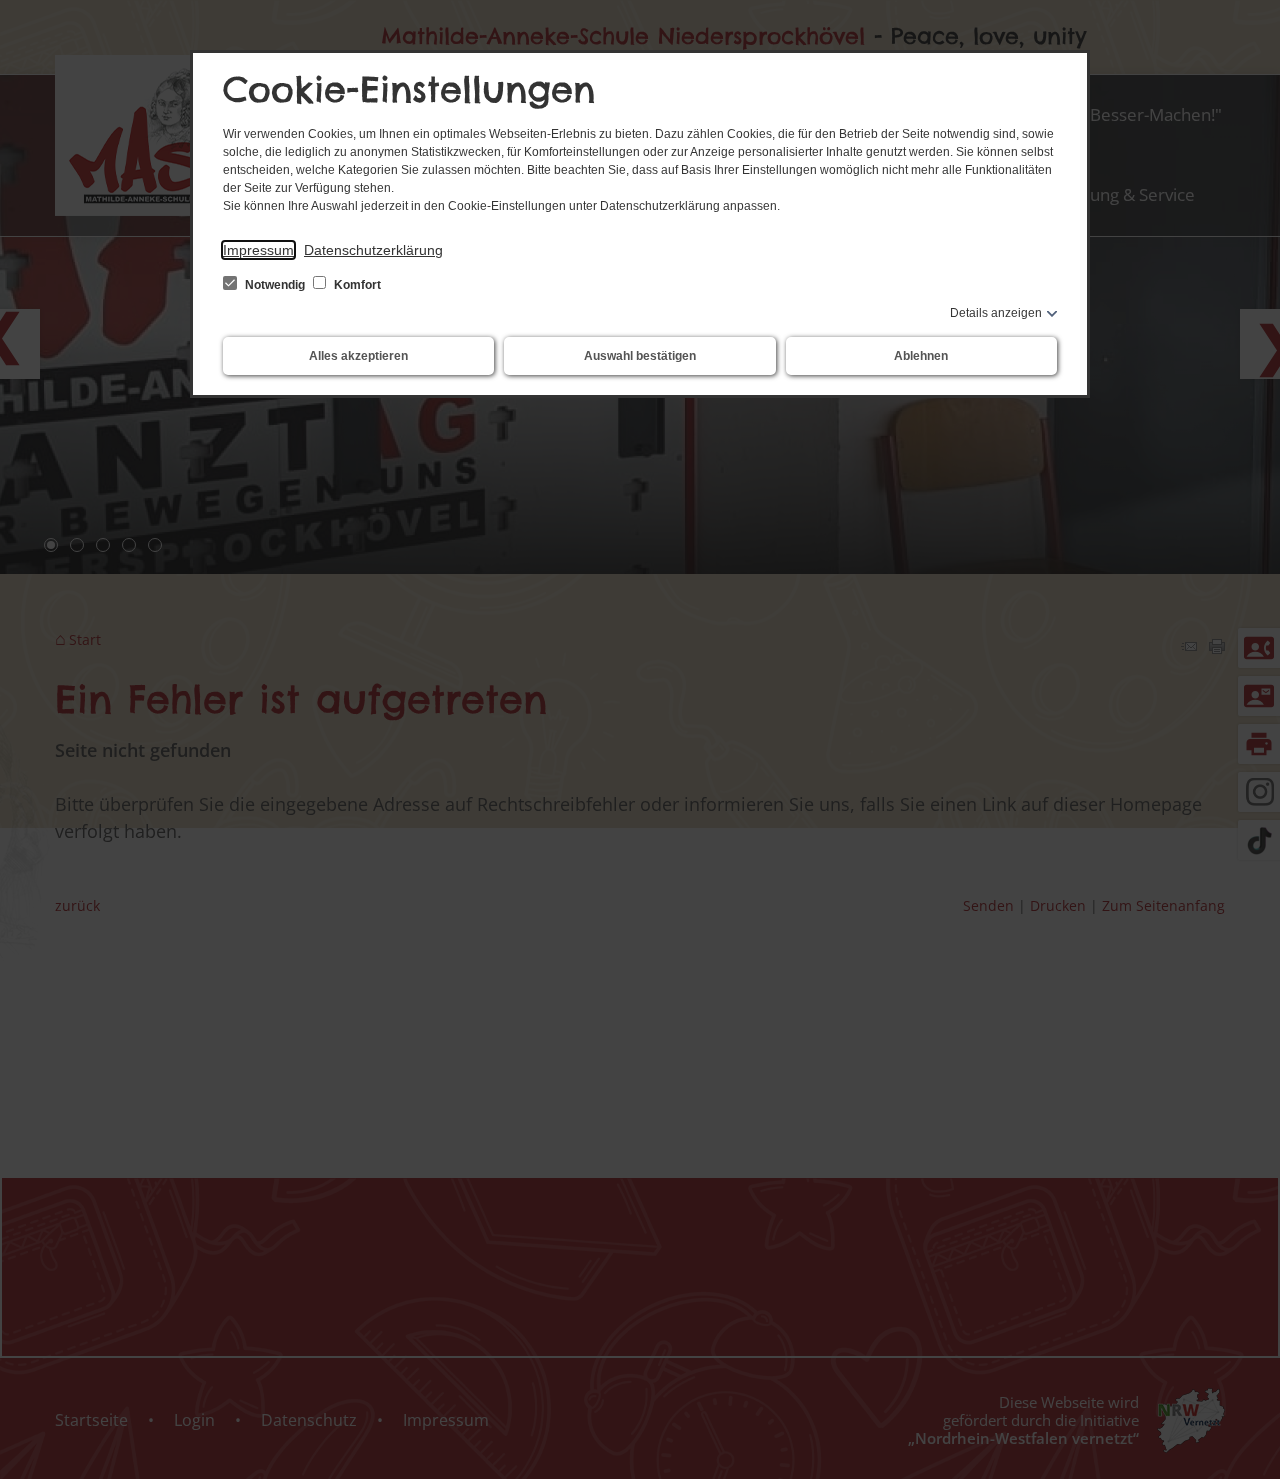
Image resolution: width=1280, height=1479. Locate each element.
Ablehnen (921, 356)
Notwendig (275, 285)
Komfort (356, 285)
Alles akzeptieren (358, 356)
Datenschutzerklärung (373, 250)
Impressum (258, 250)
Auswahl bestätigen (640, 356)
